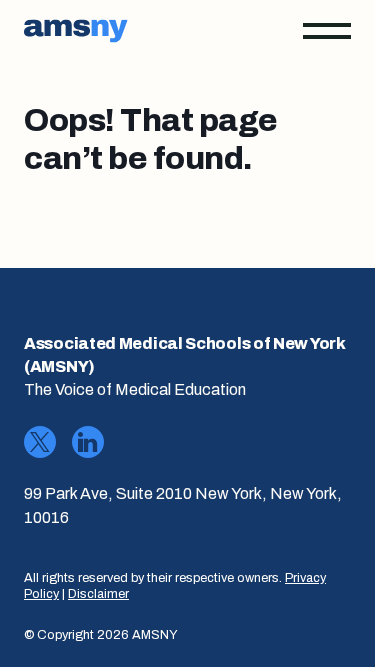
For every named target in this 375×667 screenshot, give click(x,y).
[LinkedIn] (88, 442)
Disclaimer (98, 594)
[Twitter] (40, 442)
